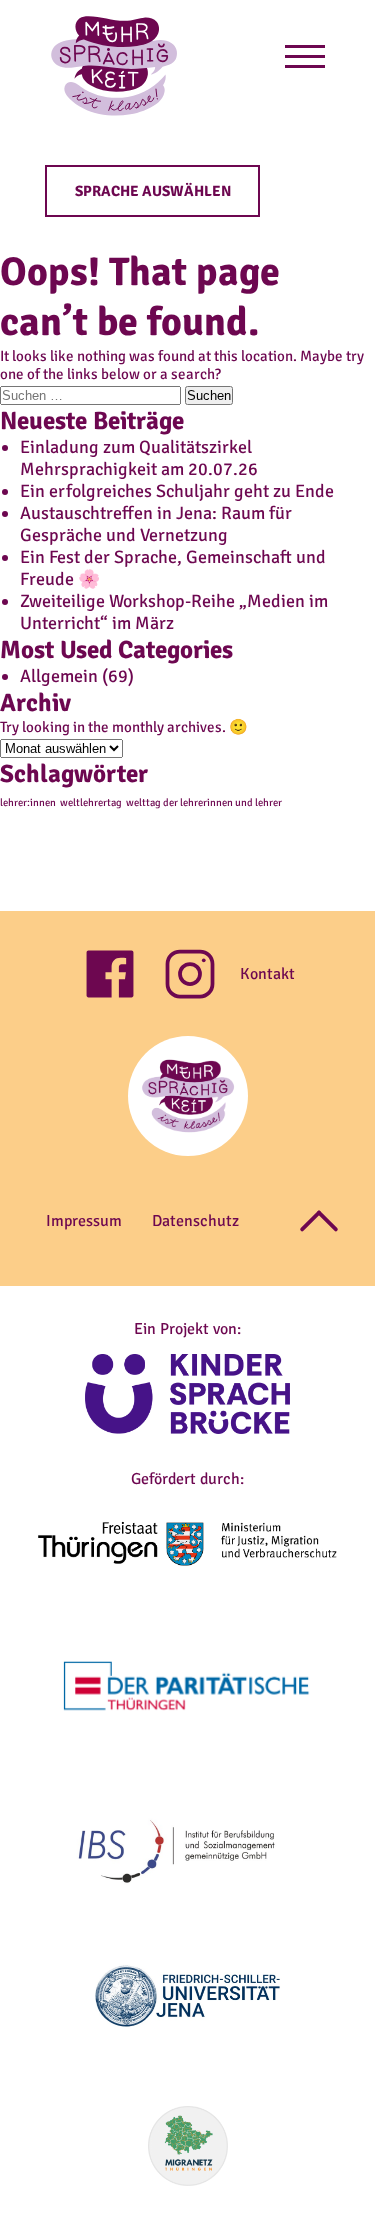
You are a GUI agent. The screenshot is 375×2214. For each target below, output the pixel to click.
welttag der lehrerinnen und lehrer (204, 802)
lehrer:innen (28, 802)
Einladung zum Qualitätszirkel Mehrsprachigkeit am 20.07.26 (139, 458)
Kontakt (267, 974)
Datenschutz (195, 1221)
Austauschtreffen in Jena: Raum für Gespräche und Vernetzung (156, 524)
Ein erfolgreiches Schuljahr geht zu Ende (177, 491)
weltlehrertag (91, 802)
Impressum (84, 1221)
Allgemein (59, 676)
